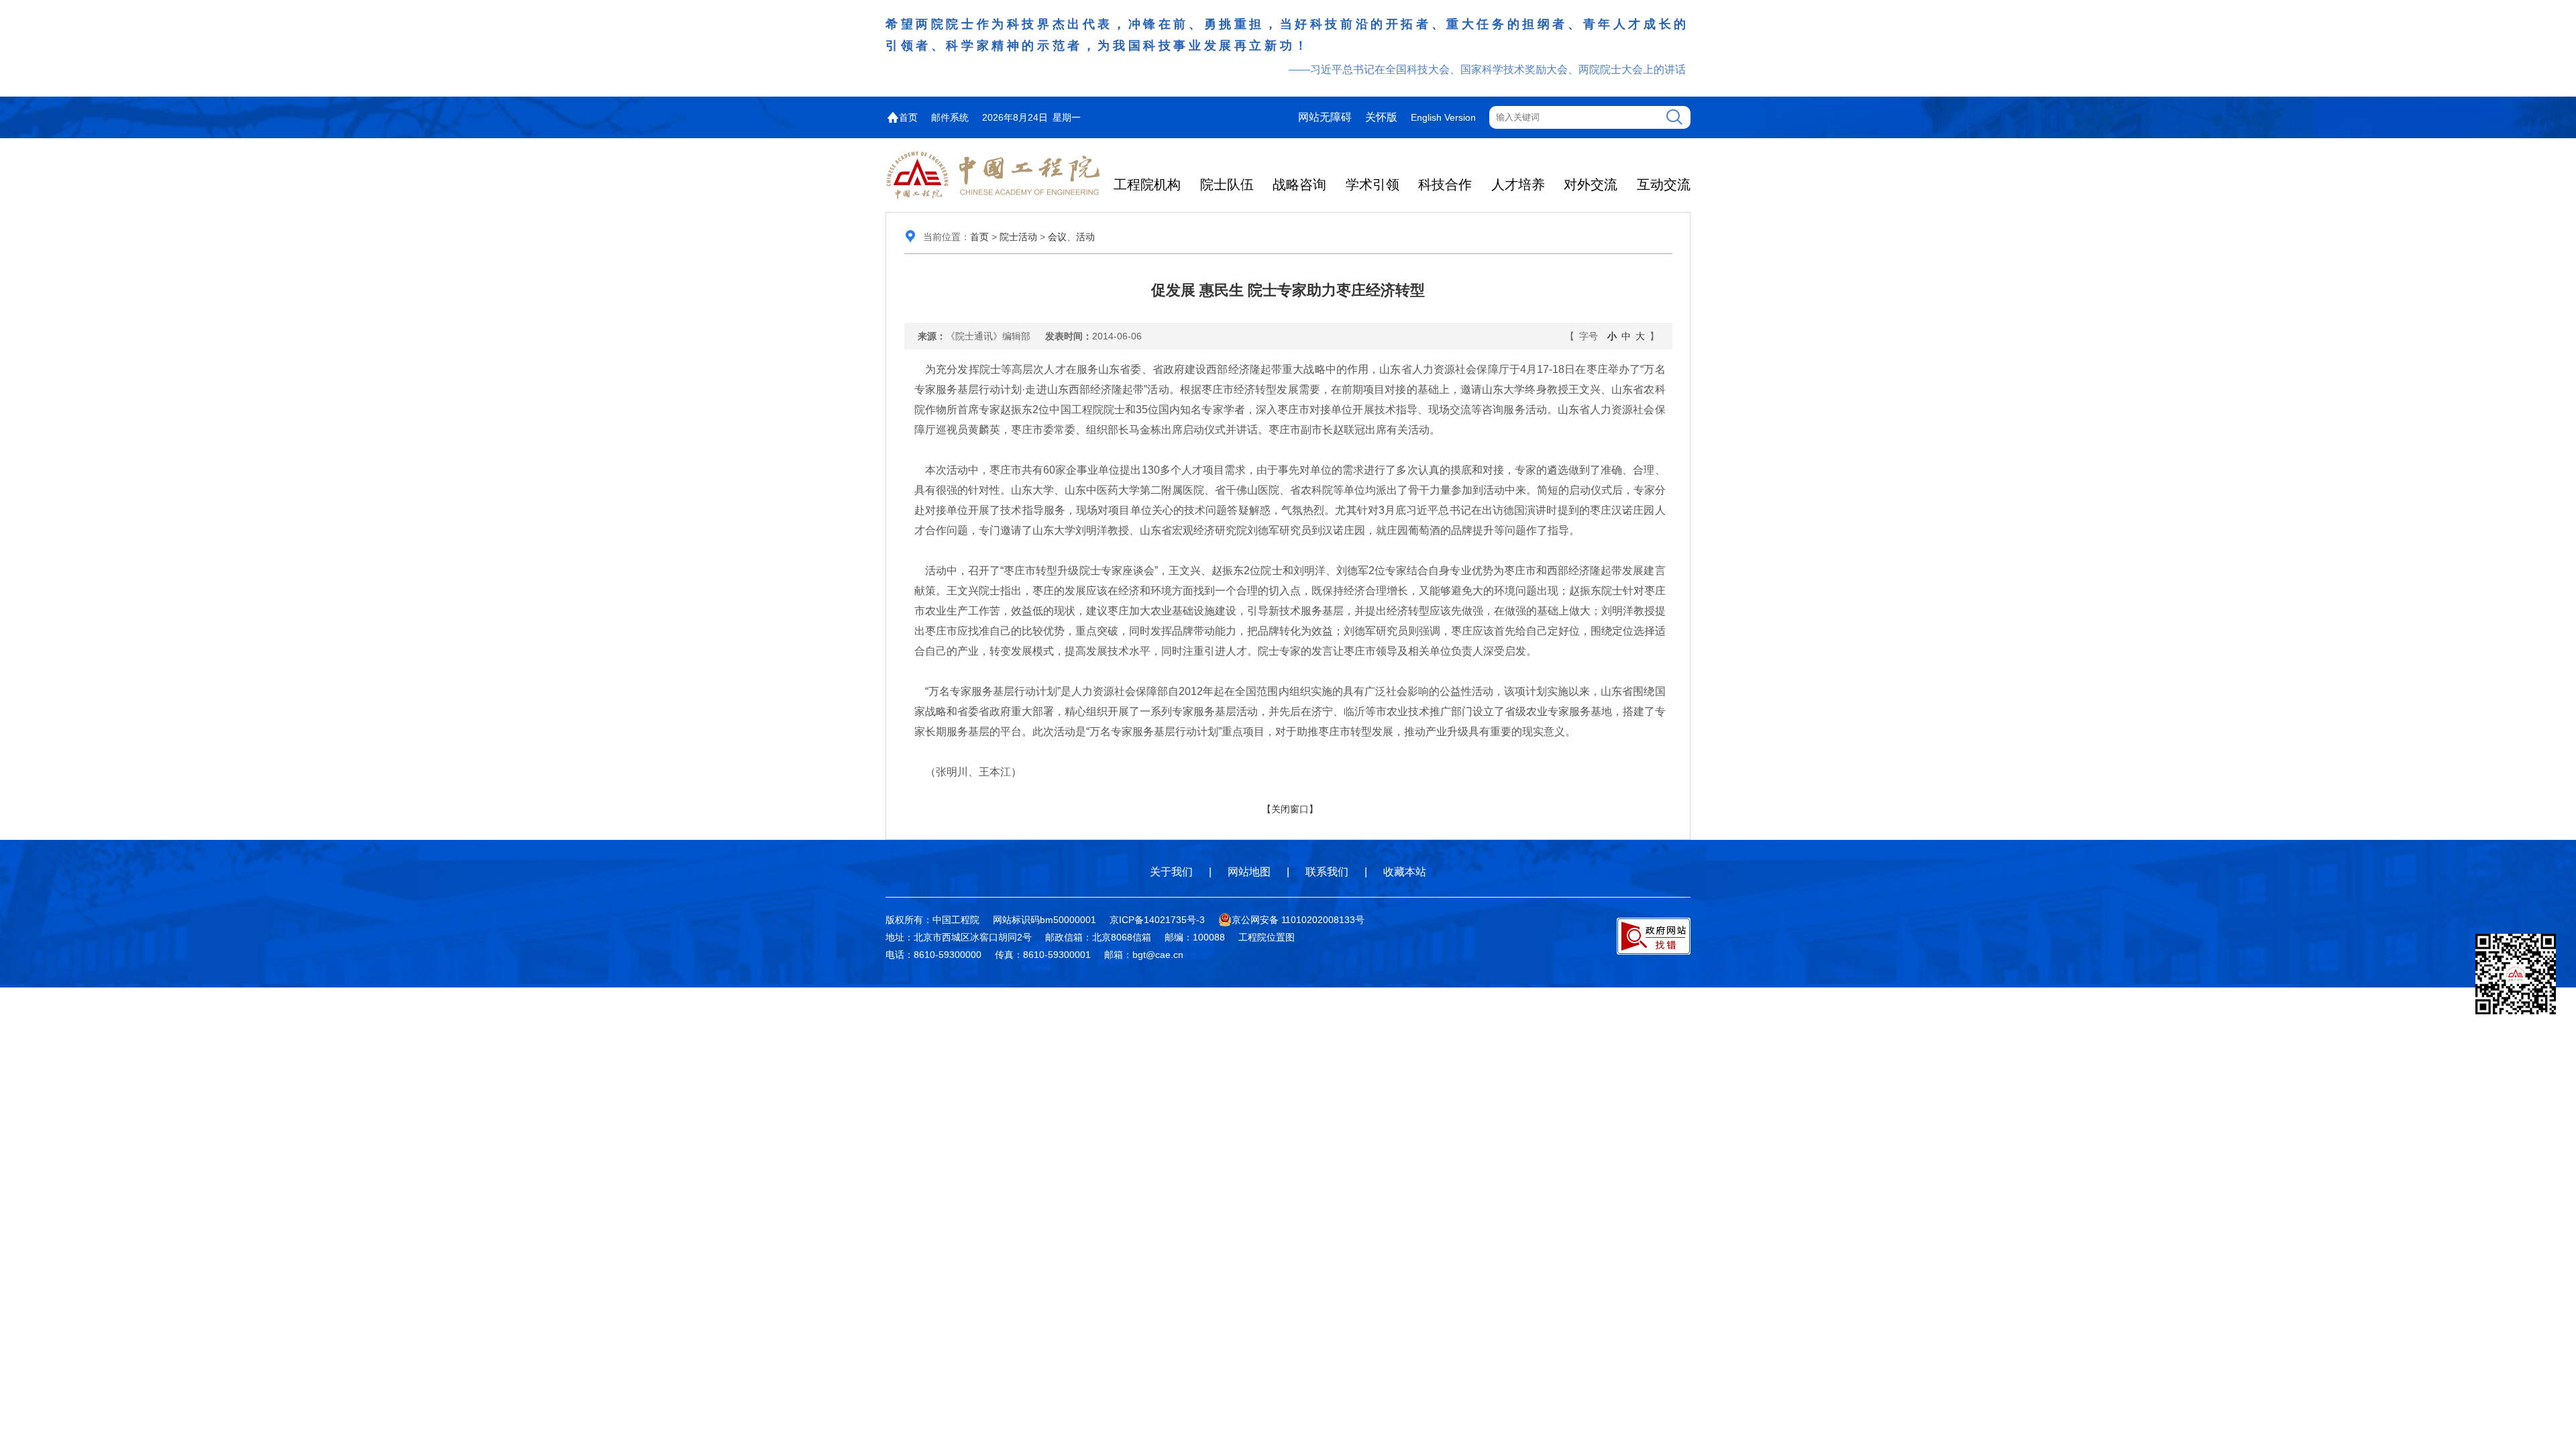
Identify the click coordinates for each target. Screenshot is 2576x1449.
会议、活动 (1071, 237)
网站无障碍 (1325, 117)
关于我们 (1171, 872)
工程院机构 (1147, 184)
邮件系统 (950, 117)
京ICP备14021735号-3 (1157, 920)
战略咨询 (1299, 184)
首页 (908, 117)
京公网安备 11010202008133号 (1298, 920)
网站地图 (1249, 872)
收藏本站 (1405, 872)
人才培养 (1518, 184)
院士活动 (1018, 237)
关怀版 (1381, 117)
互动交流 (1664, 184)
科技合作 (1445, 184)
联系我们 (1327, 872)
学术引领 (1373, 184)
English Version (1443, 117)
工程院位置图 (1267, 937)
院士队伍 (1227, 184)
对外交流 (1591, 184)
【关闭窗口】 (1290, 809)
